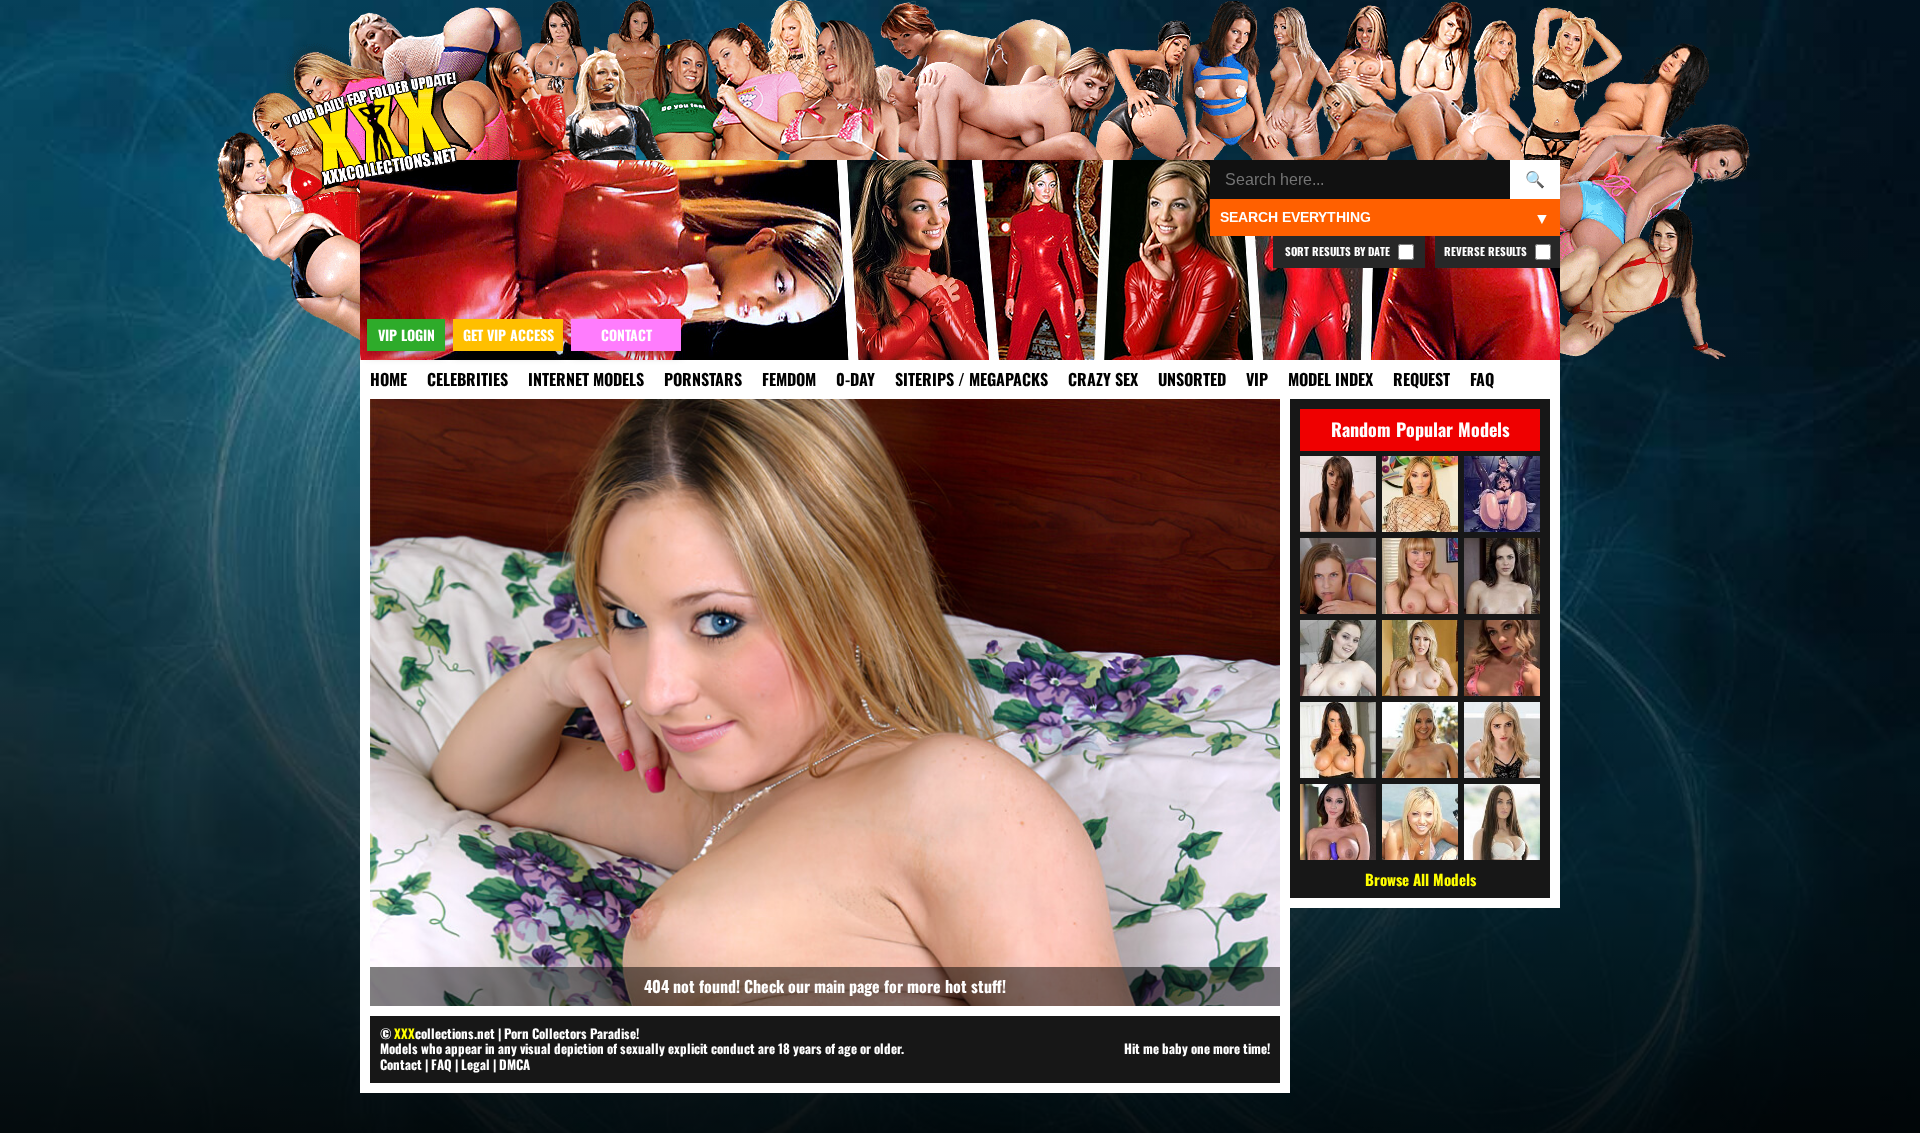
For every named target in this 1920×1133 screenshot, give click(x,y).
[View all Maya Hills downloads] (1420, 576)
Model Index (1330, 379)
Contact (401, 1064)
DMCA (514, 1064)
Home (388, 379)
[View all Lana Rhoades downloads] (1502, 822)
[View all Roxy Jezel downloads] (1420, 494)
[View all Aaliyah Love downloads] (1420, 740)
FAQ (1482, 379)
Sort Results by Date (1339, 251)
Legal (475, 1064)
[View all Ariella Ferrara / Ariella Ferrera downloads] (1338, 822)
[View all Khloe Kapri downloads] (1502, 658)
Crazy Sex (1103, 379)
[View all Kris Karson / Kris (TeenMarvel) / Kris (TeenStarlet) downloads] (1338, 494)
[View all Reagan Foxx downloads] (1338, 740)
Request (1421, 379)
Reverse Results (1487, 251)
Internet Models (586, 379)
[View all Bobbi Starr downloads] (1502, 576)
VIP (1257, 379)
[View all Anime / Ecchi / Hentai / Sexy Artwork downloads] (1502, 494)
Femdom (789, 379)
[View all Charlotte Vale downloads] (1338, 658)
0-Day (855, 379)
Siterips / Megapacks (971, 379)
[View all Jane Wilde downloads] (1502, 740)
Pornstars (703, 379)
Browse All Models (1420, 879)
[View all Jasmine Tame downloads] (1420, 822)
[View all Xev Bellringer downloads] (1338, 576)
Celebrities (467, 379)
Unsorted (1192, 379)
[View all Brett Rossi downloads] (1420, 658)
